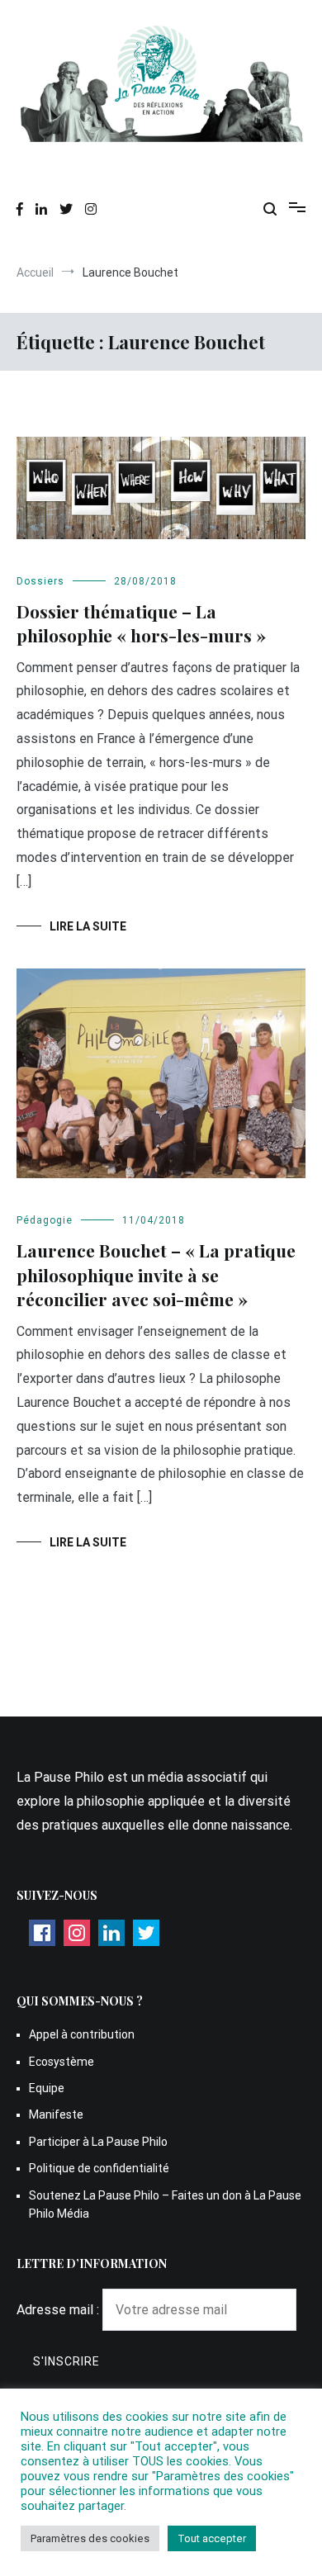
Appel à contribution (82, 2034)
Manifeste (56, 2114)
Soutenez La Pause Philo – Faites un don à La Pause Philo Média (165, 2204)
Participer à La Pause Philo (98, 2142)
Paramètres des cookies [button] (90, 2538)
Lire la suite (88, 926)
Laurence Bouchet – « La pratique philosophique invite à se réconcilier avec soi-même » (156, 1274)
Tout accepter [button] (212, 2538)
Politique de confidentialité (99, 2168)
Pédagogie (45, 1220)
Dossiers (40, 581)
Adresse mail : (59, 2310)
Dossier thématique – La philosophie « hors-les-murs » (141, 623)
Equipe (47, 2088)
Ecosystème (62, 2062)
